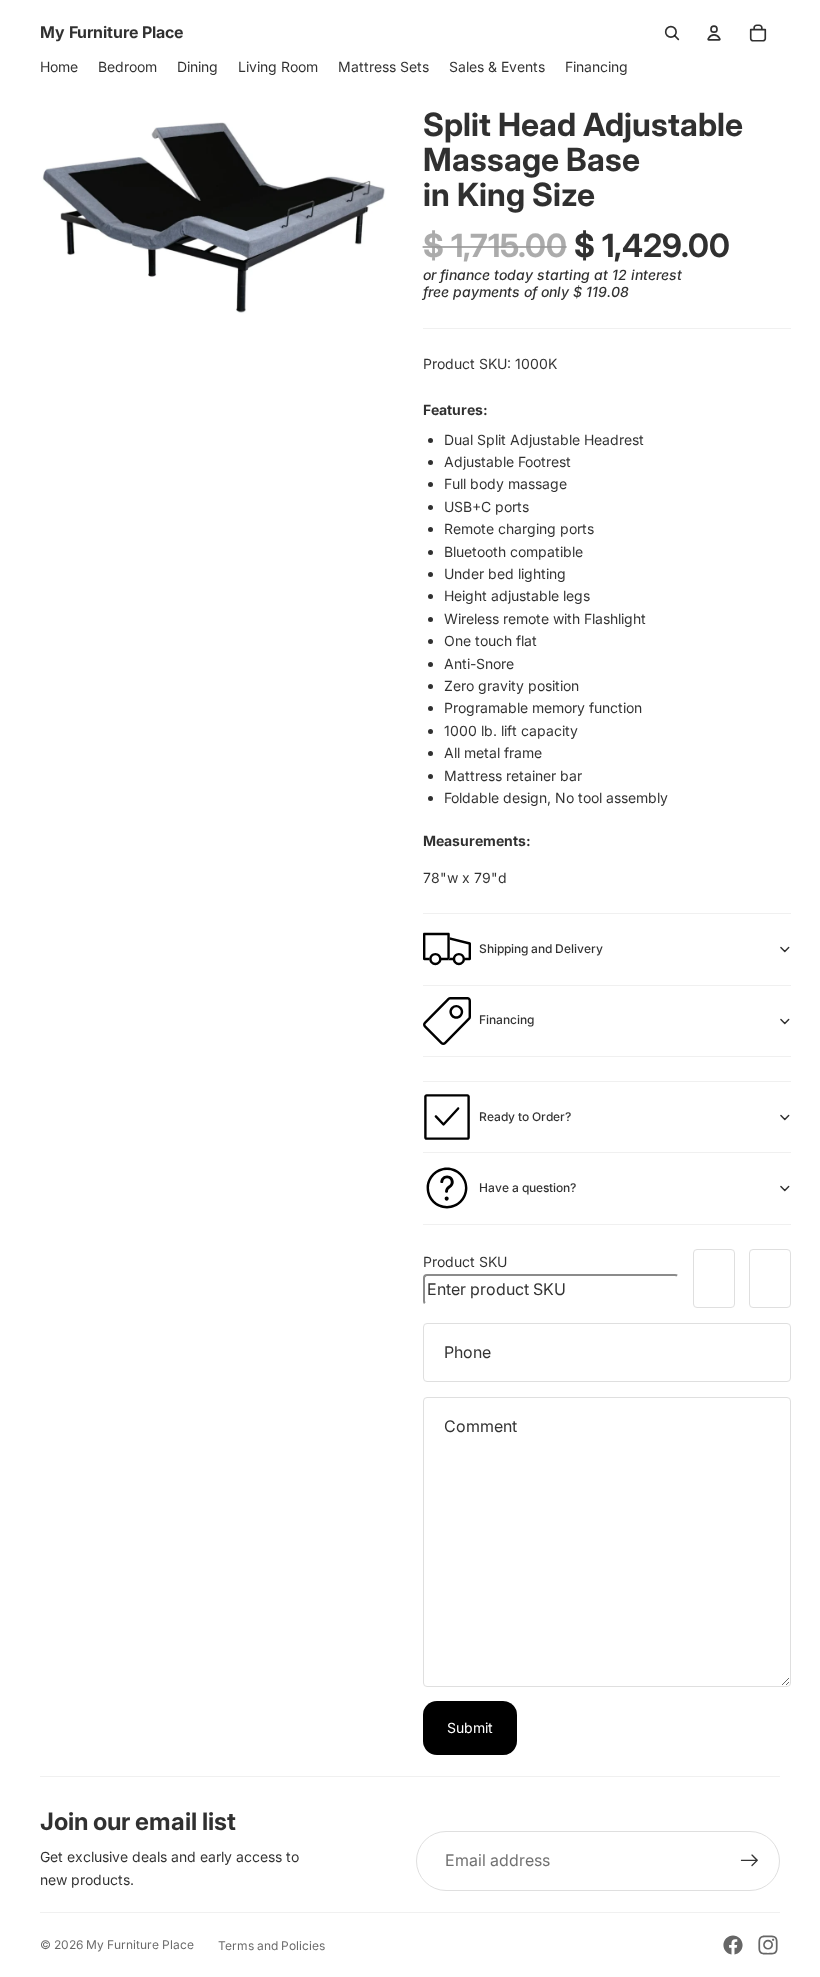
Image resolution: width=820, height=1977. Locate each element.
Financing (506, 1019)
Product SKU (465, 1261)
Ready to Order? (525, 1116)
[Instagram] (768, 1945)
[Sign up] (750, 1861)
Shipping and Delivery (541, 948)
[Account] (714, 33)
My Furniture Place (140, 1944)
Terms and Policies (271, 1945)
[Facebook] (733, 1945)
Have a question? (527, 1187)
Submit (470, 1727)
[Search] (672, 33)
